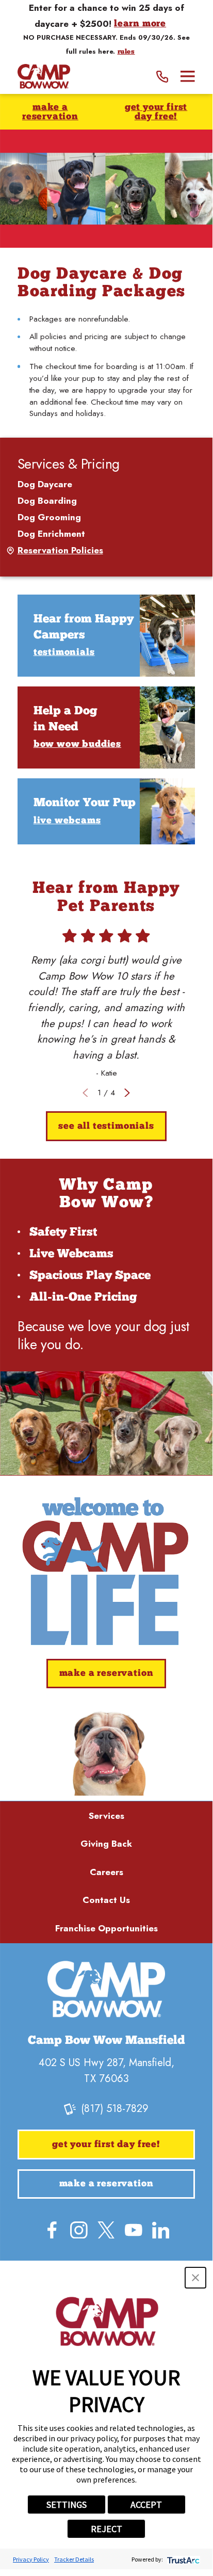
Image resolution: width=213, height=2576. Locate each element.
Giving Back (106, 1844)
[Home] (44, 77)
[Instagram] (79, 2230)
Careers (107, 1872)
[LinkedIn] (161, 2230)
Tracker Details (74, 2559)
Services (107, 1816)
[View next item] (127, 1093)
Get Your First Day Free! (156, 112)
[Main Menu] (188, 76)
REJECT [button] (107, 2529)
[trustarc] (182, 2559)
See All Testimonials (106, 1126)
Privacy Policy (31, 2559)
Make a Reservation (50, 112)
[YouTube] (134, 2230)
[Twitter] (106, 2230)
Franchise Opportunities (107, 1928)
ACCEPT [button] (146, 2505)
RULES (126, 52)
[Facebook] (52, 2230)
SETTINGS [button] (67, 2505)
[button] (195, 2278)
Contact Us (106, 1900)
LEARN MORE (140, 24)
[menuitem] (107, 485)
